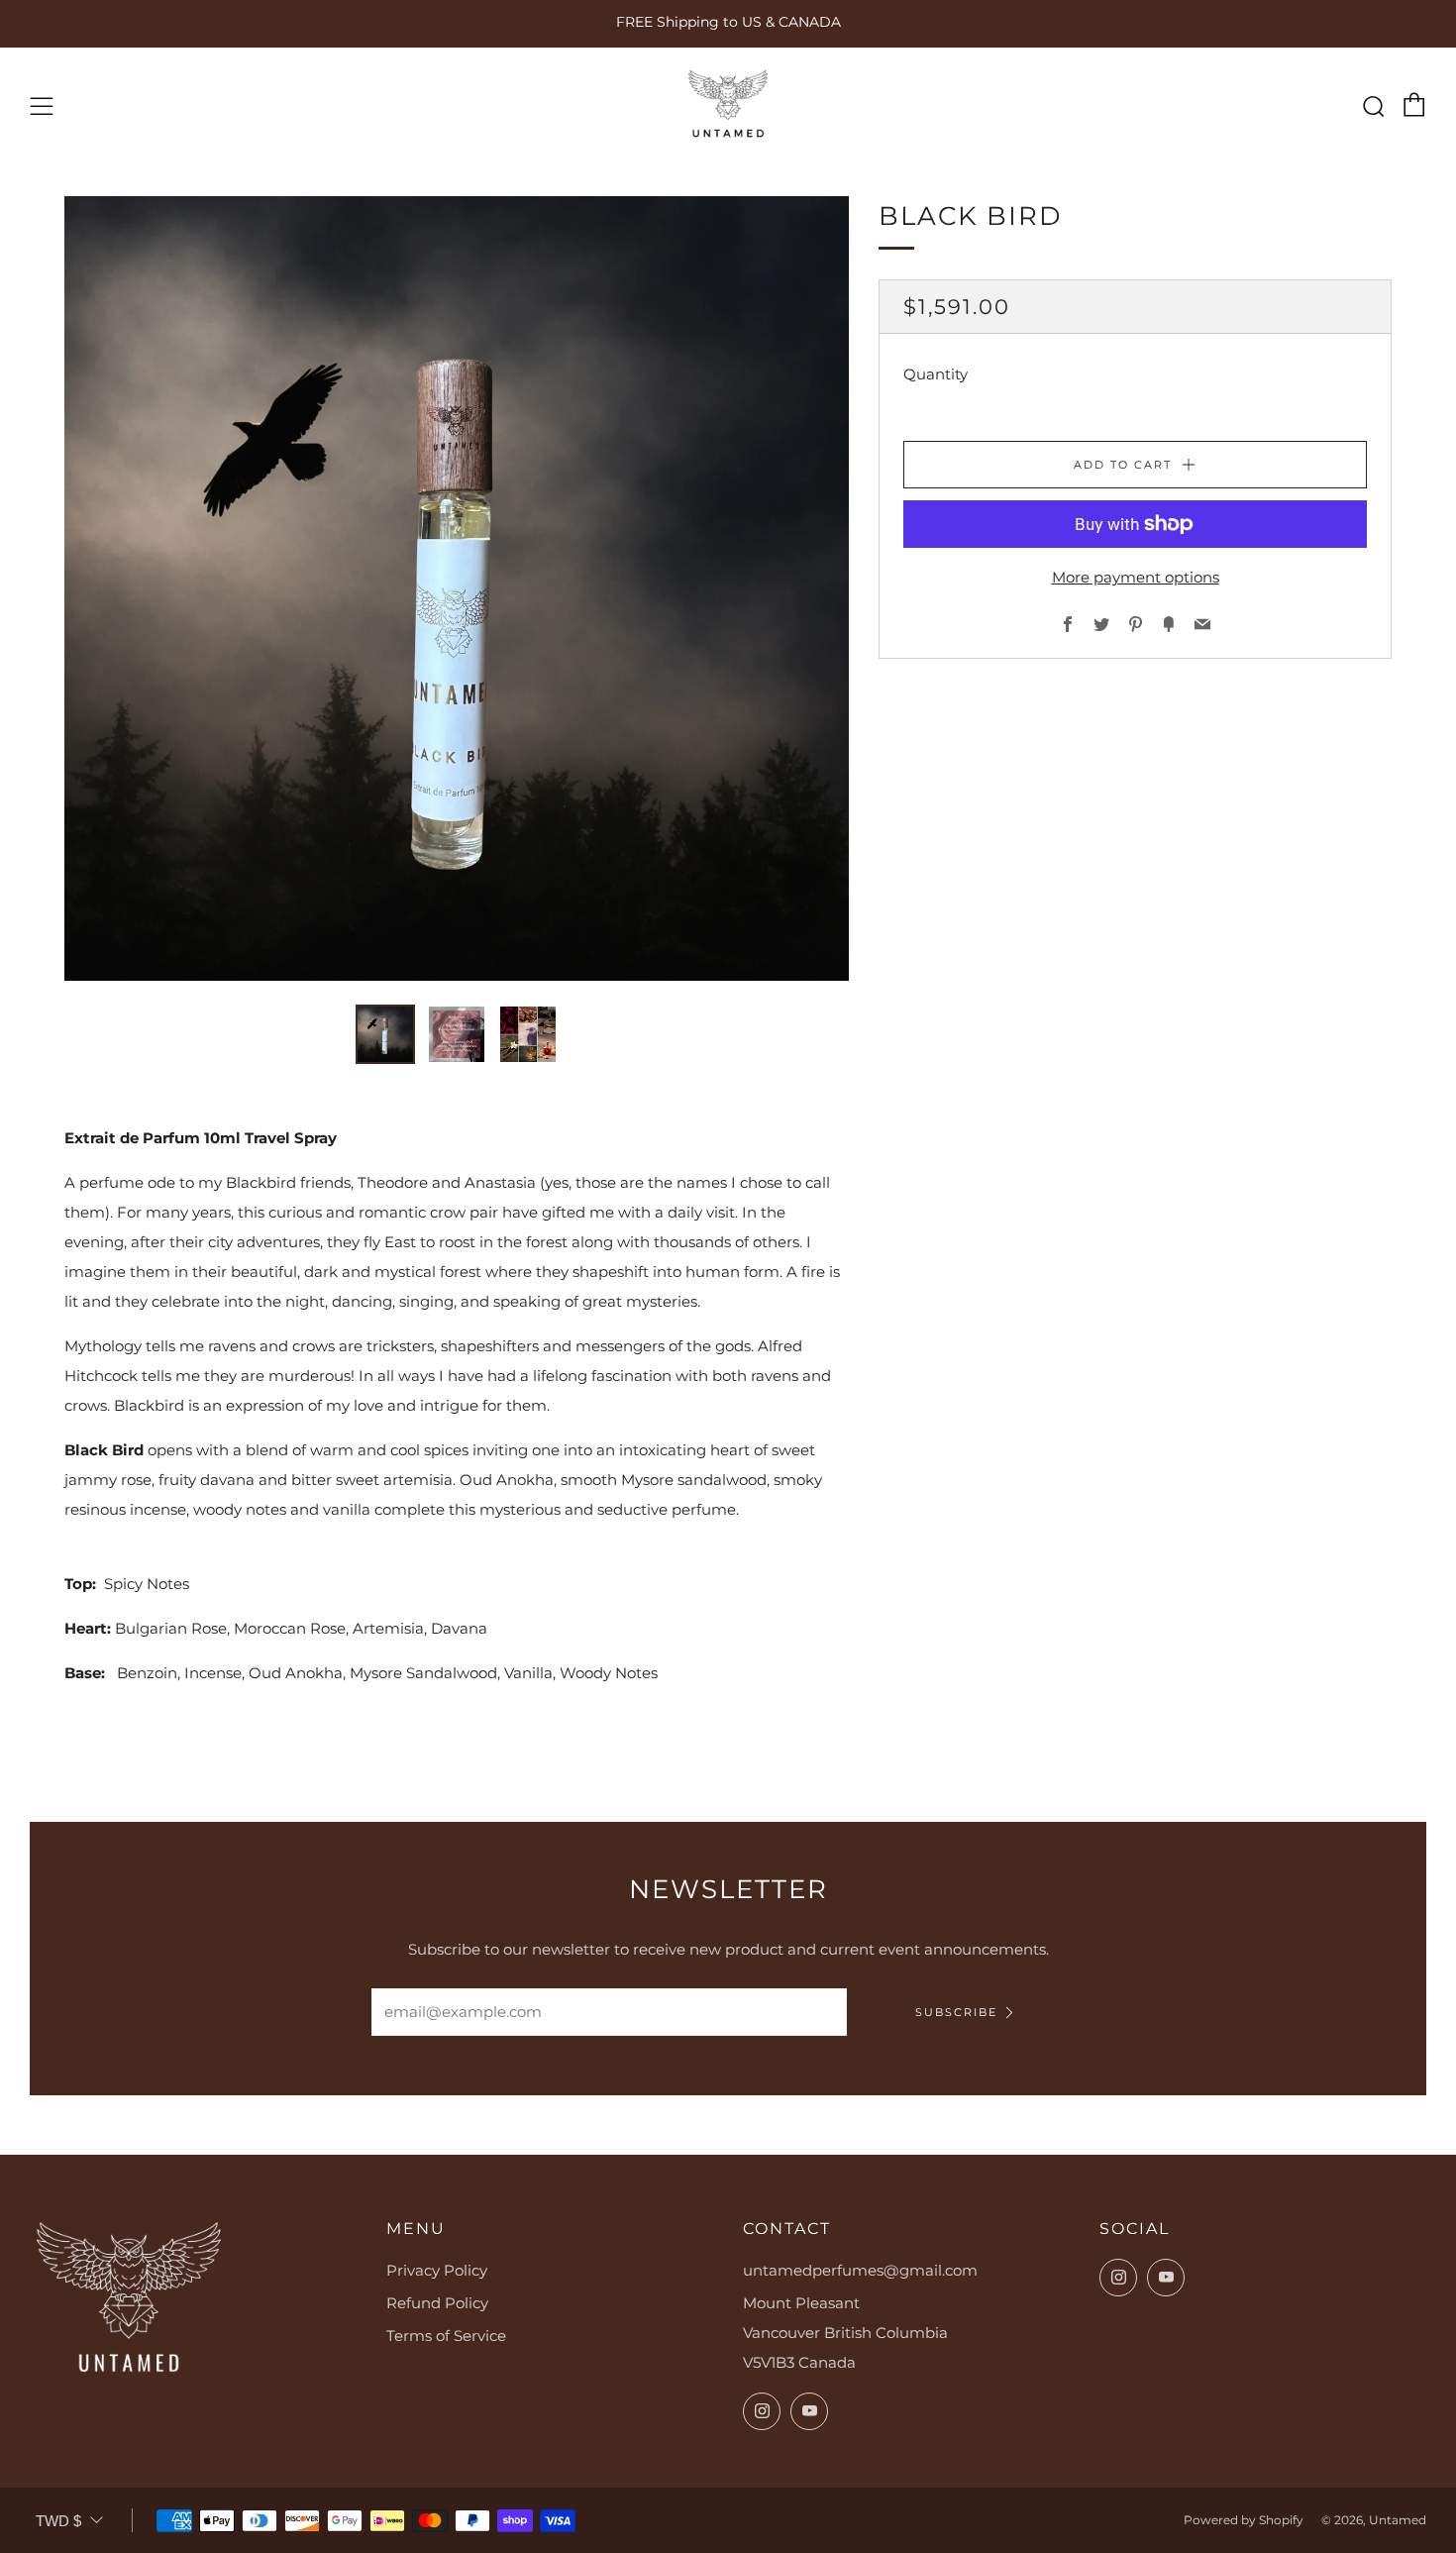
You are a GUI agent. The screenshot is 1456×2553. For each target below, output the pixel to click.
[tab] (385, 1034)
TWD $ (58, 2521)
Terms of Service (446, 2336)
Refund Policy (437, 2303)
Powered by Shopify (1244, 2520)
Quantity (936, 374)
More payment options (1136, 577)
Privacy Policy (437, 2270)
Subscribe (956, 2012)
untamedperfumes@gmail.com (860, 2270)
